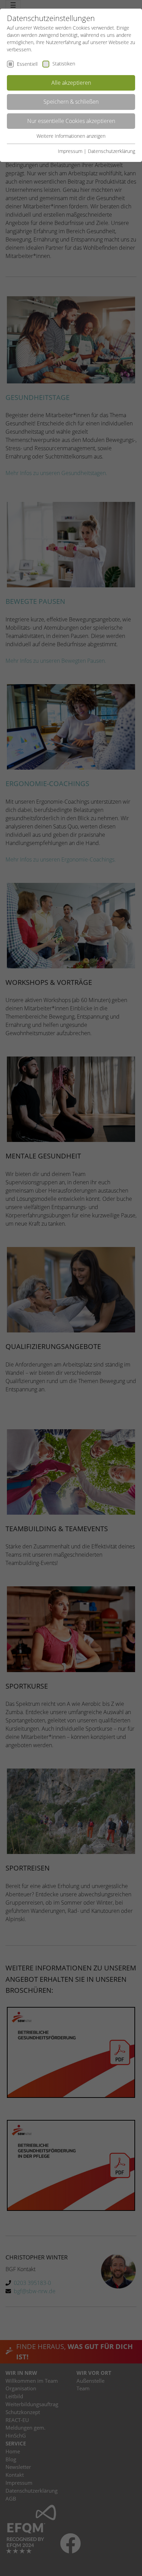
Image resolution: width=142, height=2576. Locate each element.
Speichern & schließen (71, 102)
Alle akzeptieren (71, 83)
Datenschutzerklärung (111, 151)
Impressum (70, 151)
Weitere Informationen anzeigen (71, 136)
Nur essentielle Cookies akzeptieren (71, 121)
